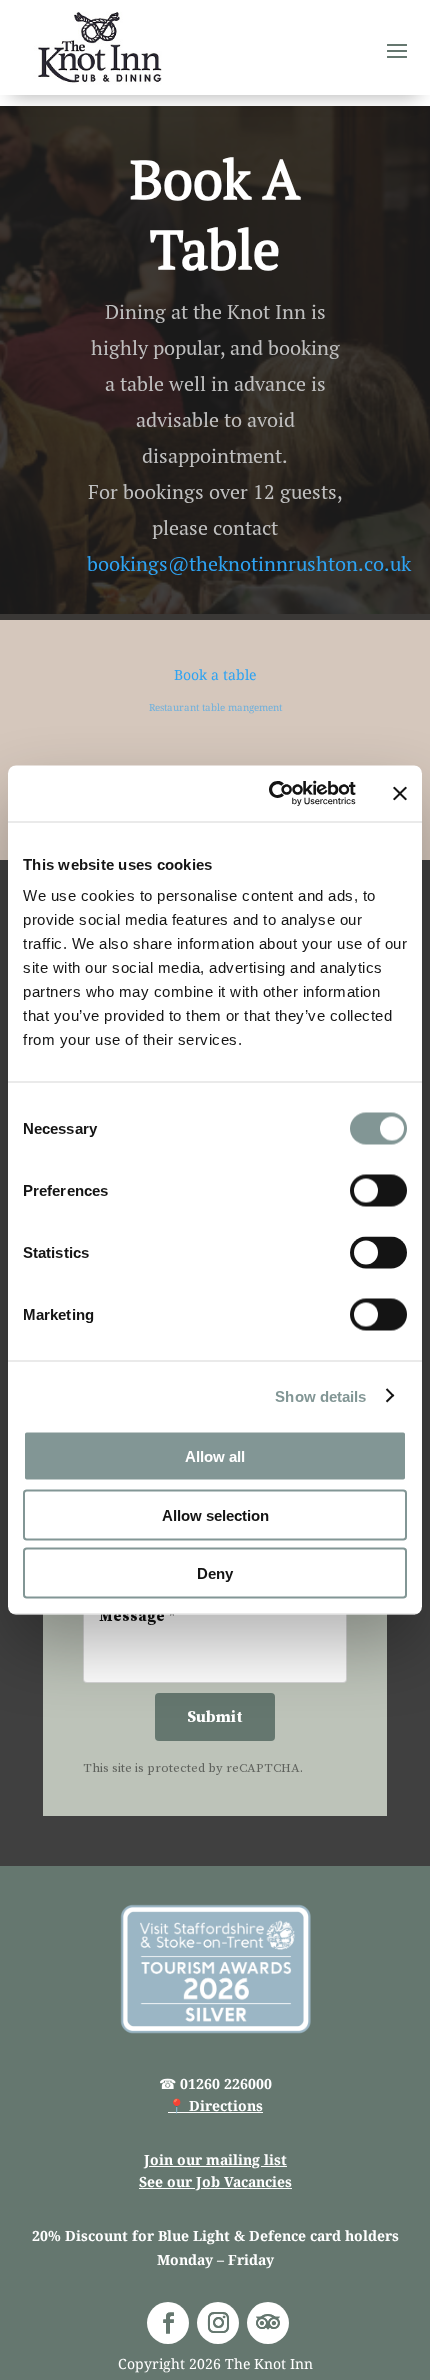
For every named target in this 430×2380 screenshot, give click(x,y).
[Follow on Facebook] (168, 2323)
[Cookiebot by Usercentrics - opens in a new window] (270, 794)
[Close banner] (400, 793)
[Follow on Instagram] (218, 2323)
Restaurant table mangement (215, 707)
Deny (215, 1573)
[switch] (378, 1191)
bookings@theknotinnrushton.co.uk (249, 564)
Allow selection (215, 1514)
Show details (320, 1395)
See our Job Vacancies (215, 2181)
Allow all (215, 1456)
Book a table (215, 674)
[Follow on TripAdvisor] (268, 2323)
